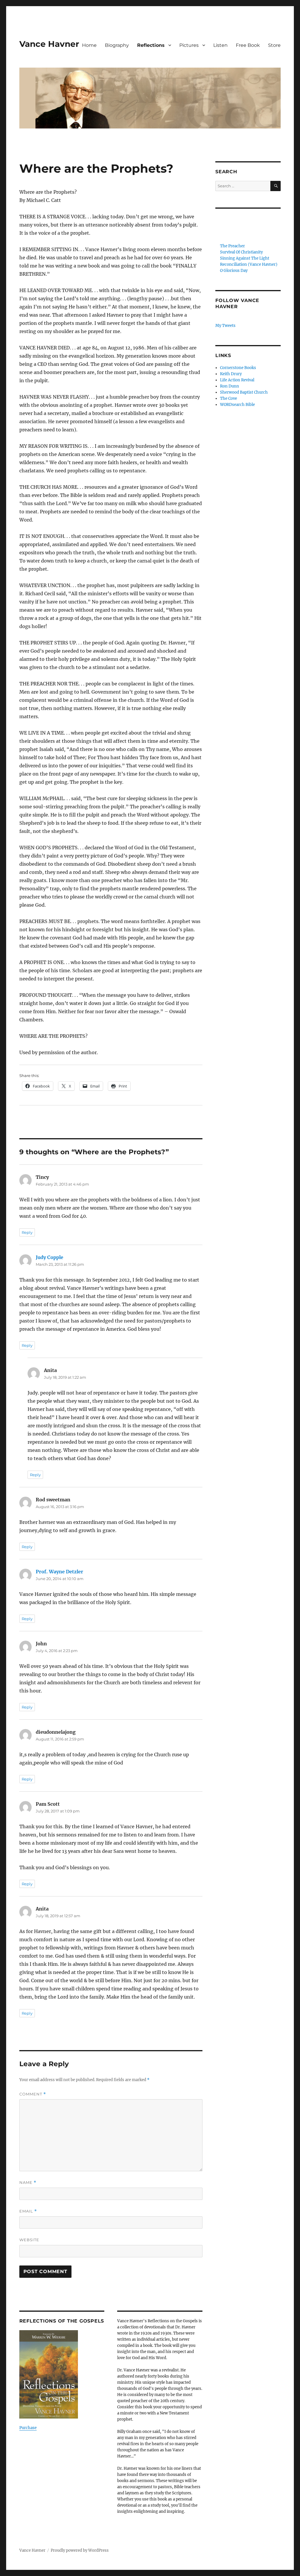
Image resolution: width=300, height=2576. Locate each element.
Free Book (248, 45)
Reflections (151, 45)
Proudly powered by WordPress (80, 2550)
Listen (220, 45)
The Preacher (232, 246)
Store (274, 45)
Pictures (189, 45)
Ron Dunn (230, 386)
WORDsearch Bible (237, 405)
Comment (33, 2094)
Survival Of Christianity (241, 252)
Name (28, 2183)
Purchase (28, 2428)
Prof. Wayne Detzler (59, 1572)
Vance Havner (49, 44)
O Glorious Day (234, 271)
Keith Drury (231, 374)
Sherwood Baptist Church (244, 392)
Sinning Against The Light (245, 258)
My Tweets (225, 326)
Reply (27, 1232)
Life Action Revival (237, 380)
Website (29, 2240)
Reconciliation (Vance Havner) (249, 264)
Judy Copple (50, 1257)
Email (28, 2211)
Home (89, 45)
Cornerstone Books (238, 368)
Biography (117, 45)
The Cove (229, 398)
